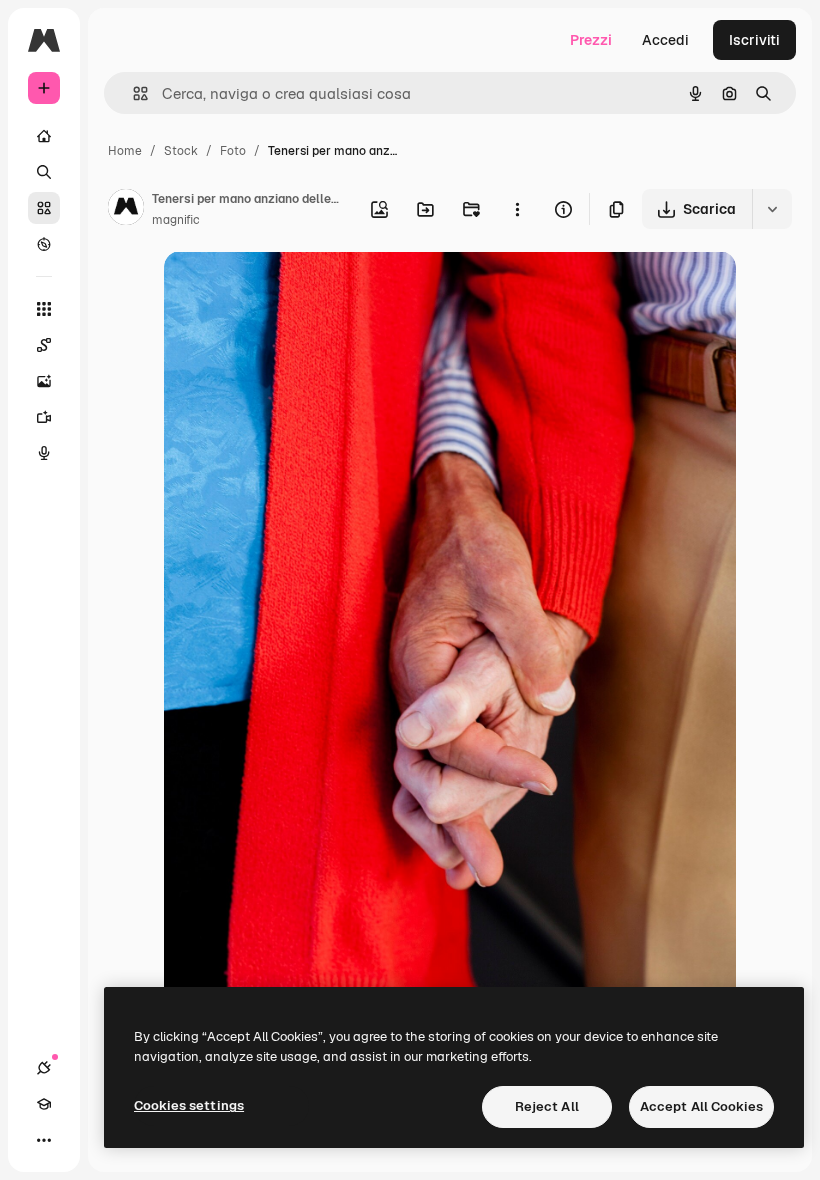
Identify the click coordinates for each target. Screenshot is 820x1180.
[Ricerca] (44, 172)
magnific (176, 220)
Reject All (547, 1106)
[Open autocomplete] (132, 93)
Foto (233, 151)
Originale (296, 289)
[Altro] (44, 1140)
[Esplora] (44, 244)
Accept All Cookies (701, 1106)
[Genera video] (44, 417)
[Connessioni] (44, 1068)
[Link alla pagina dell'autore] (126, 210)
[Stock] (44, 208)
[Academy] (44, 1104)
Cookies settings (189, 1105)
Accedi (665, 40)
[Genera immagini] (44, 381)
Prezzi (591, 40)
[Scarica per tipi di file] (772, 209)
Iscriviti (754, 40)
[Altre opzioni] (517, 209)
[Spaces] (44, 345)
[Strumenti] (44, 309)
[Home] (44, 136)
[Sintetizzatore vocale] (44, 453)
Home (125, 151)
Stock (181, 151)
